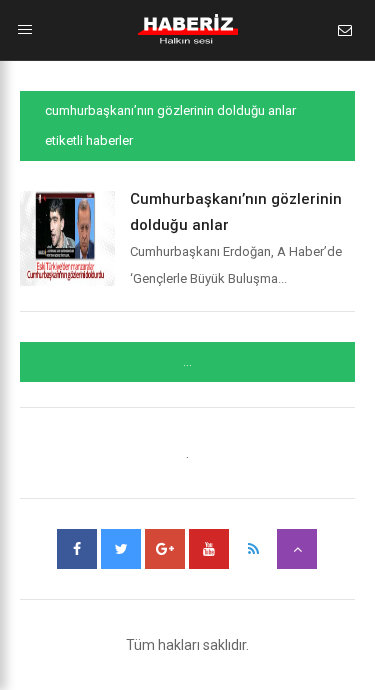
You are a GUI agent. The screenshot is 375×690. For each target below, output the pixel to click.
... (187, 362)
